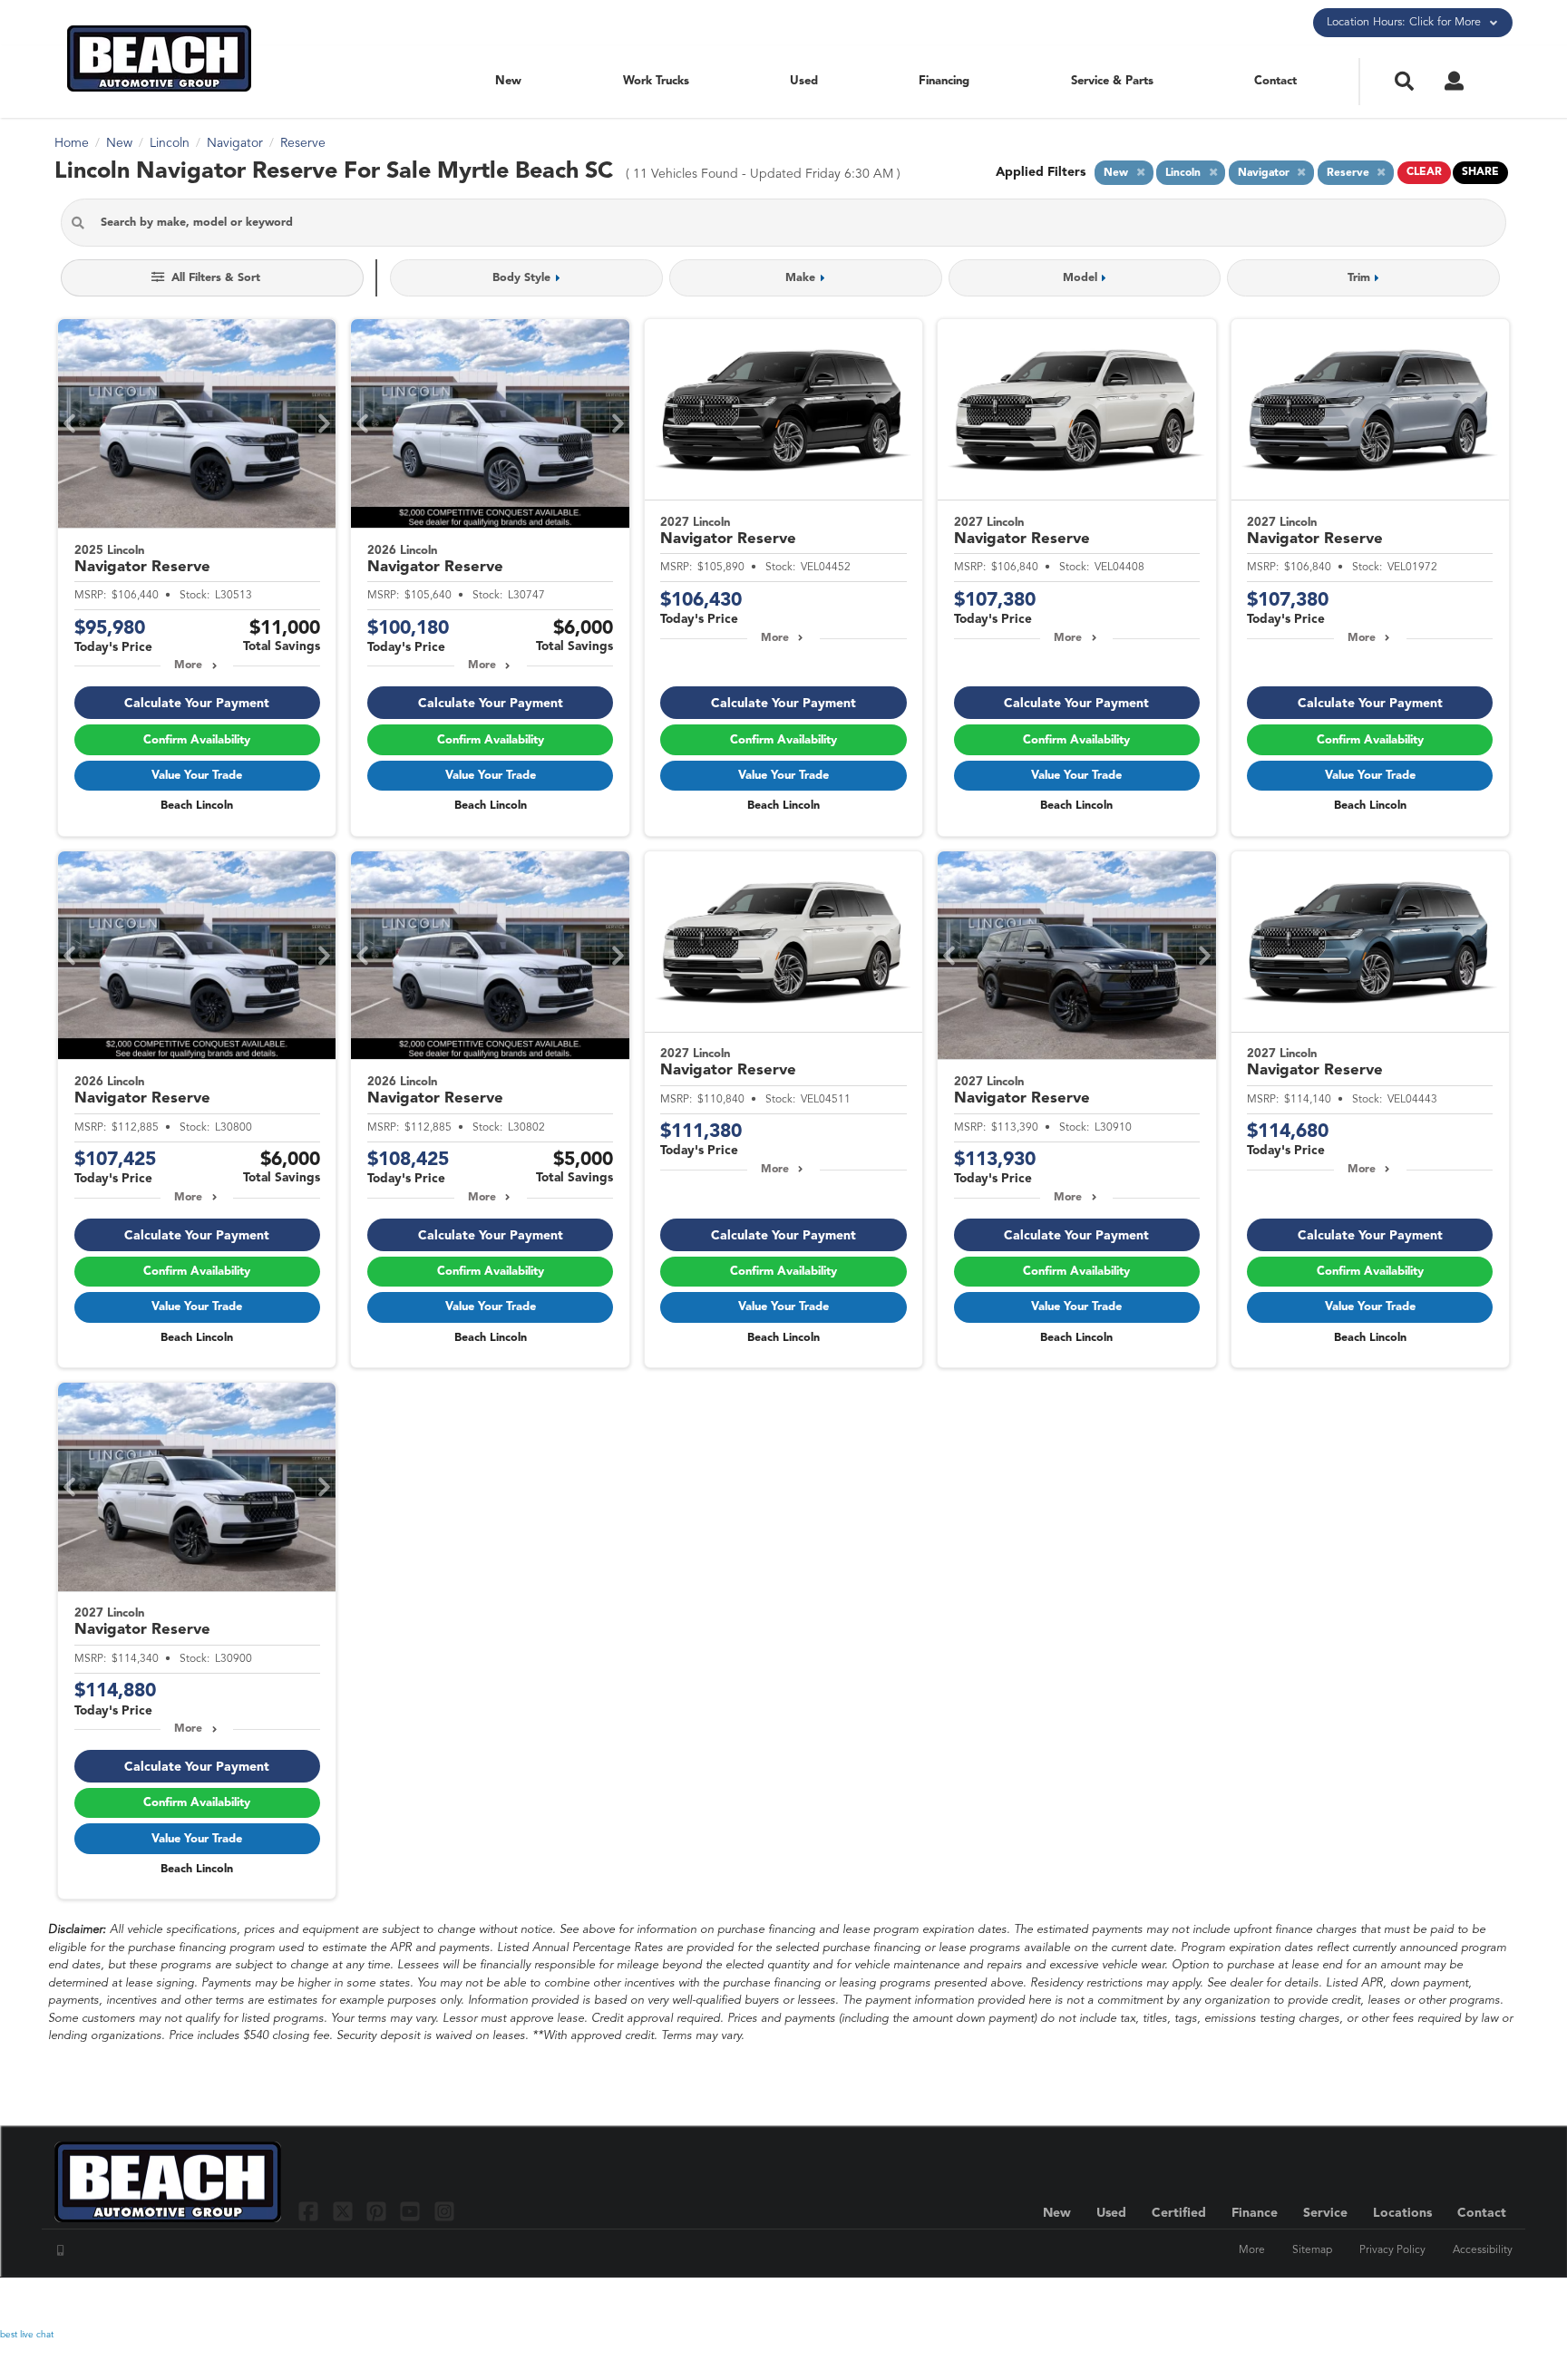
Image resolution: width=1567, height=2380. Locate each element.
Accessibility (1483, 2250)
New (508, 81)
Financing (944, 81)
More (188, 665)
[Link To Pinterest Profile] (379, 2211)
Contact (1275, 81)
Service (1325, 2213)
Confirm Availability (197, 740)
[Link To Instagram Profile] (444, 2211)
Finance (1255, 2213)
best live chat (27, 2335)
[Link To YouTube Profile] (412, 2211)
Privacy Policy (1392, 2250)
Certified (1179, 2213)
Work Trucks (656, 81)
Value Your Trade (197, 776)
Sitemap (1312, 2250)
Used (804, 81)
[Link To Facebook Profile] (311, 2211)
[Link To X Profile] (344, 2211)
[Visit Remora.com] (1474, 2303)
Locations (1402, 2213)
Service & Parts (1112, 81)
